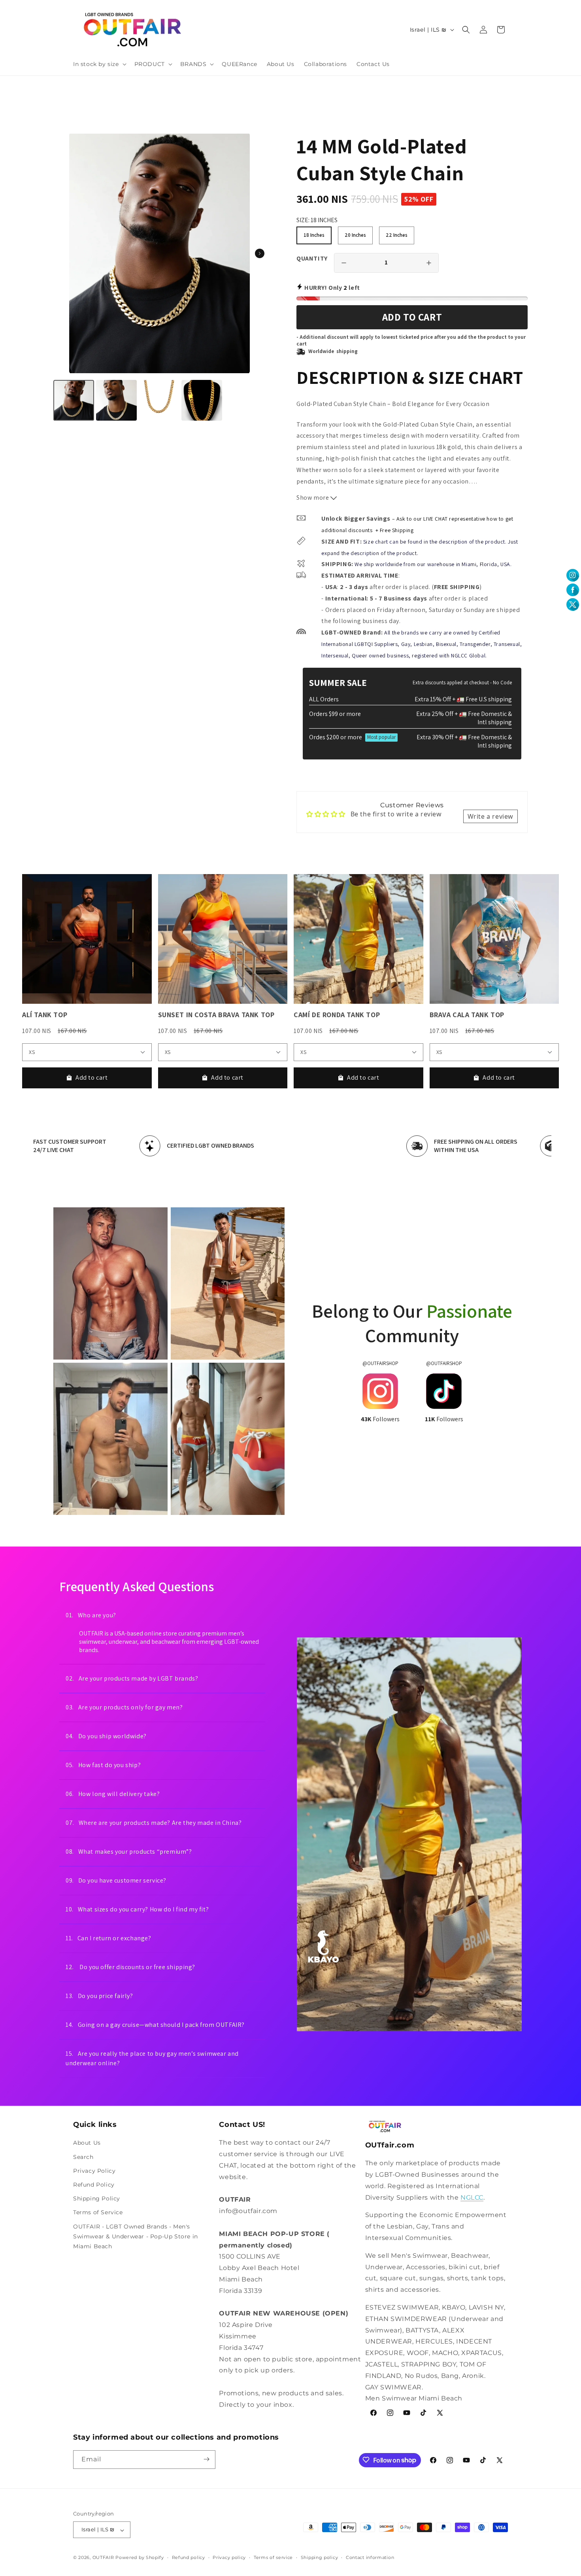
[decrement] (344, 263)
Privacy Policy (94, 2171)
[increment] (429, 263)
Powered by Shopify (140, 2558)
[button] (99, 64)
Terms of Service (98, 2212)
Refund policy (189, 2558)
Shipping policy (320, 2558)
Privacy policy (229, 2558)
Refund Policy (94, 2185)
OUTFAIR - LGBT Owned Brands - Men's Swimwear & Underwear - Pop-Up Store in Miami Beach (136, 2236)
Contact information (370, 2558)
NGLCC (472, 2197)
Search (83, 2157)
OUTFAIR (103, 2558)
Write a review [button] (490, 816)
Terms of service (273, 2558)
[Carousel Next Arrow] (260, 253)
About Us (87, 2143)
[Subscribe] (206, 2459)
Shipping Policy (97, 2198)
